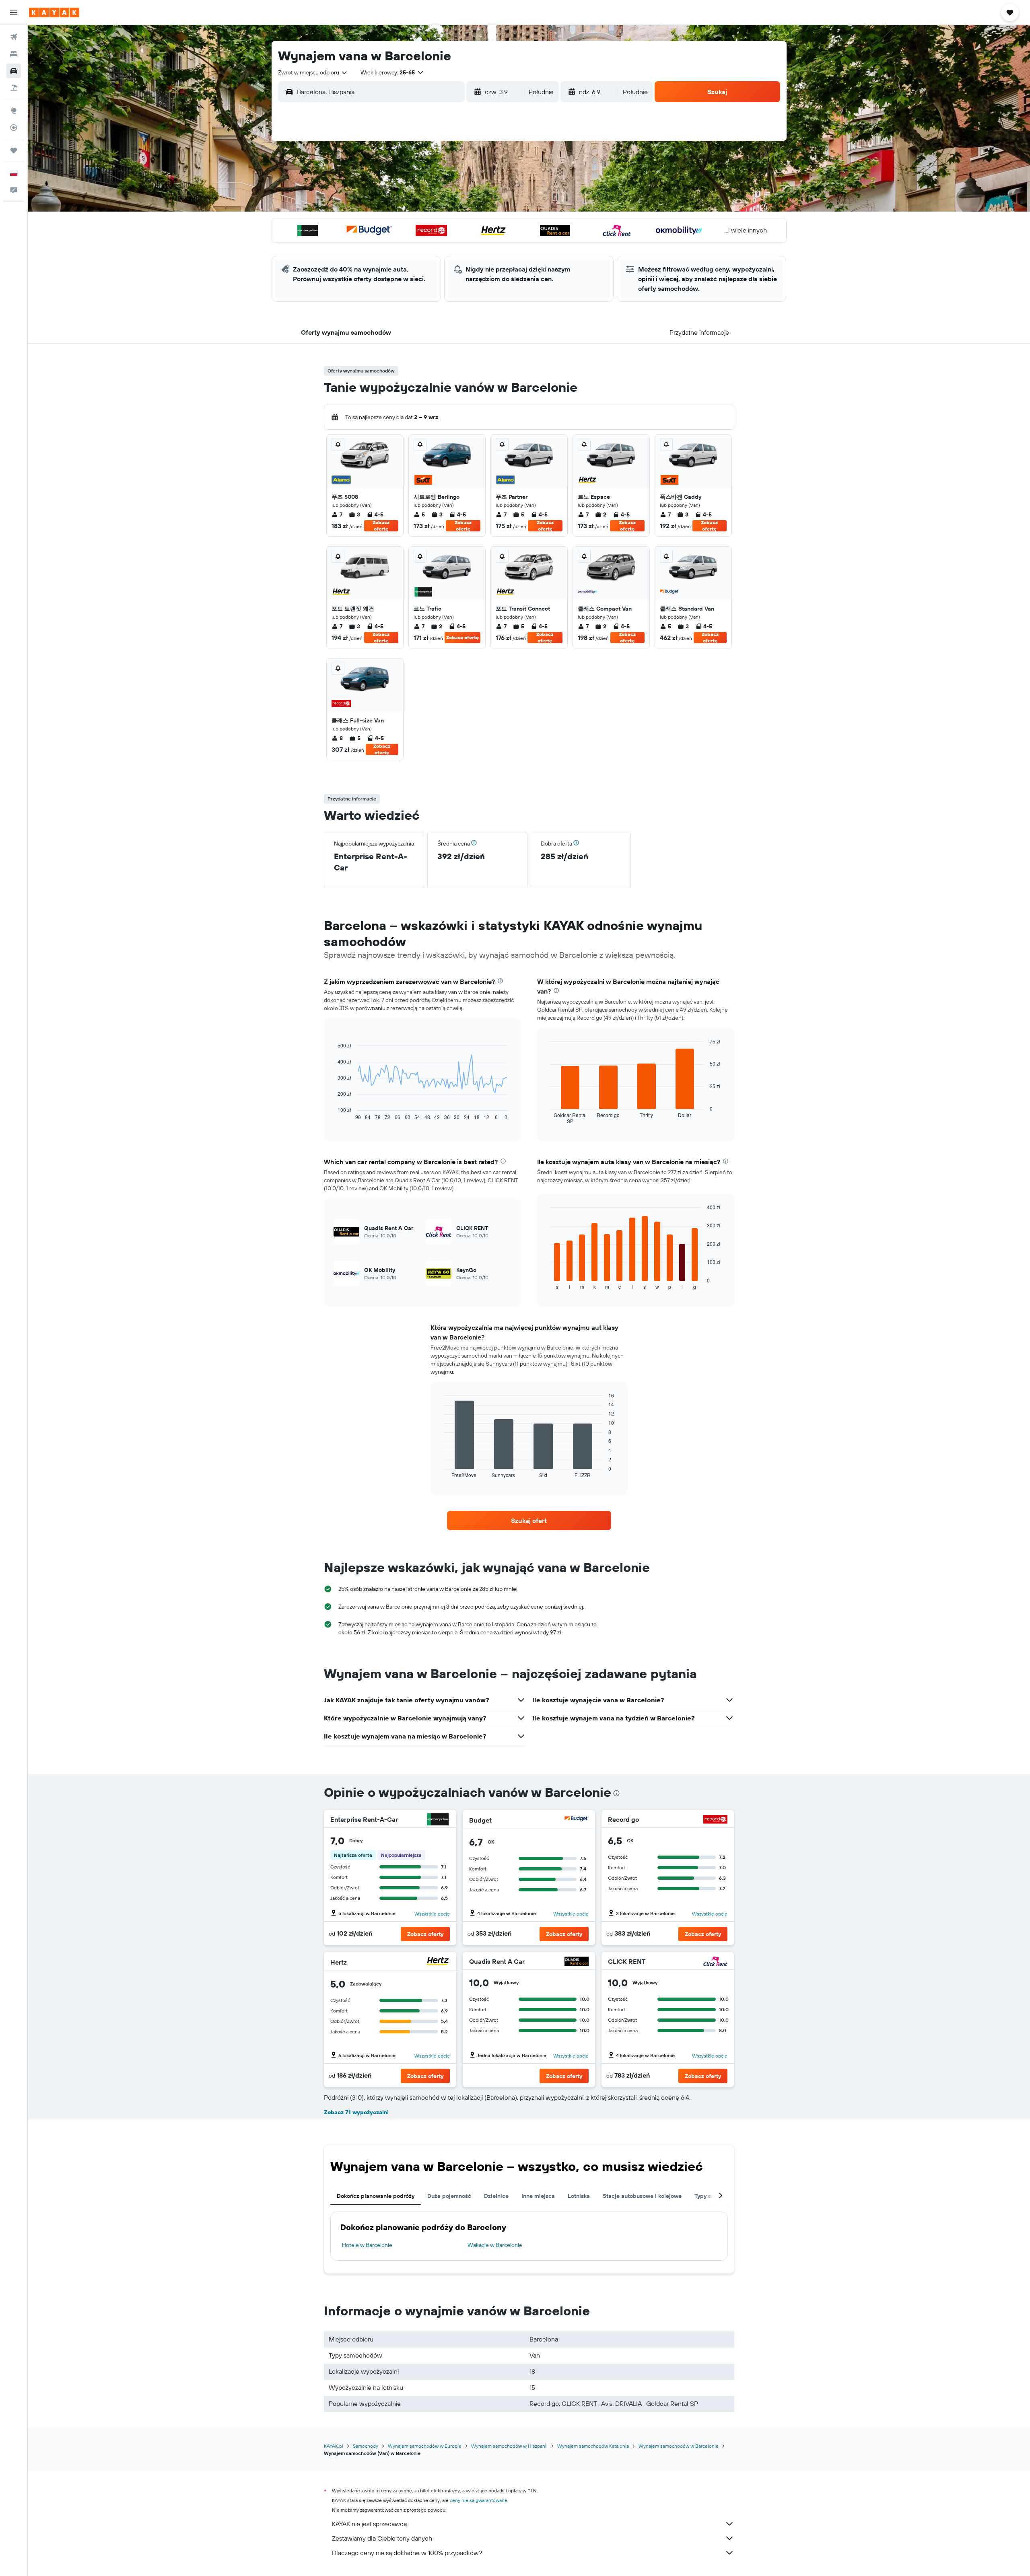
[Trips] (14, 150)
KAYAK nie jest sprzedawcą (369, 2524)
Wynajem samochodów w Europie (425, 2446)
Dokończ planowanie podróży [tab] (376, 2196)
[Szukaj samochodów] (14, 71)
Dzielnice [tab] (496, 2196)
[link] (529, 1520)
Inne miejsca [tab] (538, 2196)
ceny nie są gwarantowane (479, 2500)
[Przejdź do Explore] (14, 111)
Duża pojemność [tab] (449, 2196)
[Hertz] (438, 1962)
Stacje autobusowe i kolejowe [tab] (642, 2196)
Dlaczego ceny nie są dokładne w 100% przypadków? (407, 2553)
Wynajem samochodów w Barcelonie (679, 2446)
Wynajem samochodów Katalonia (593, 2446)
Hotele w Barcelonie (367, 2245)
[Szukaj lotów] (14, 37)
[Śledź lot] (14, 128)
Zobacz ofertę (381, 526)
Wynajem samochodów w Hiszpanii (509, 2446)
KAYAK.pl (334, 2446)
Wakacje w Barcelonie (495, 2245)
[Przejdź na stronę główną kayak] (54, 12)
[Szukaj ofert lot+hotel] (14, 88)
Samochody (366, 2446)
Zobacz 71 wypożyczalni (356, 2112)
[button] (14, 12)
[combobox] (313, 72)
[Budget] (577, 1820)
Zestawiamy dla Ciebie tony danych (382, 2538)
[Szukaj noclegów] (14, 54)
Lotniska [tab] (579, 2196)
